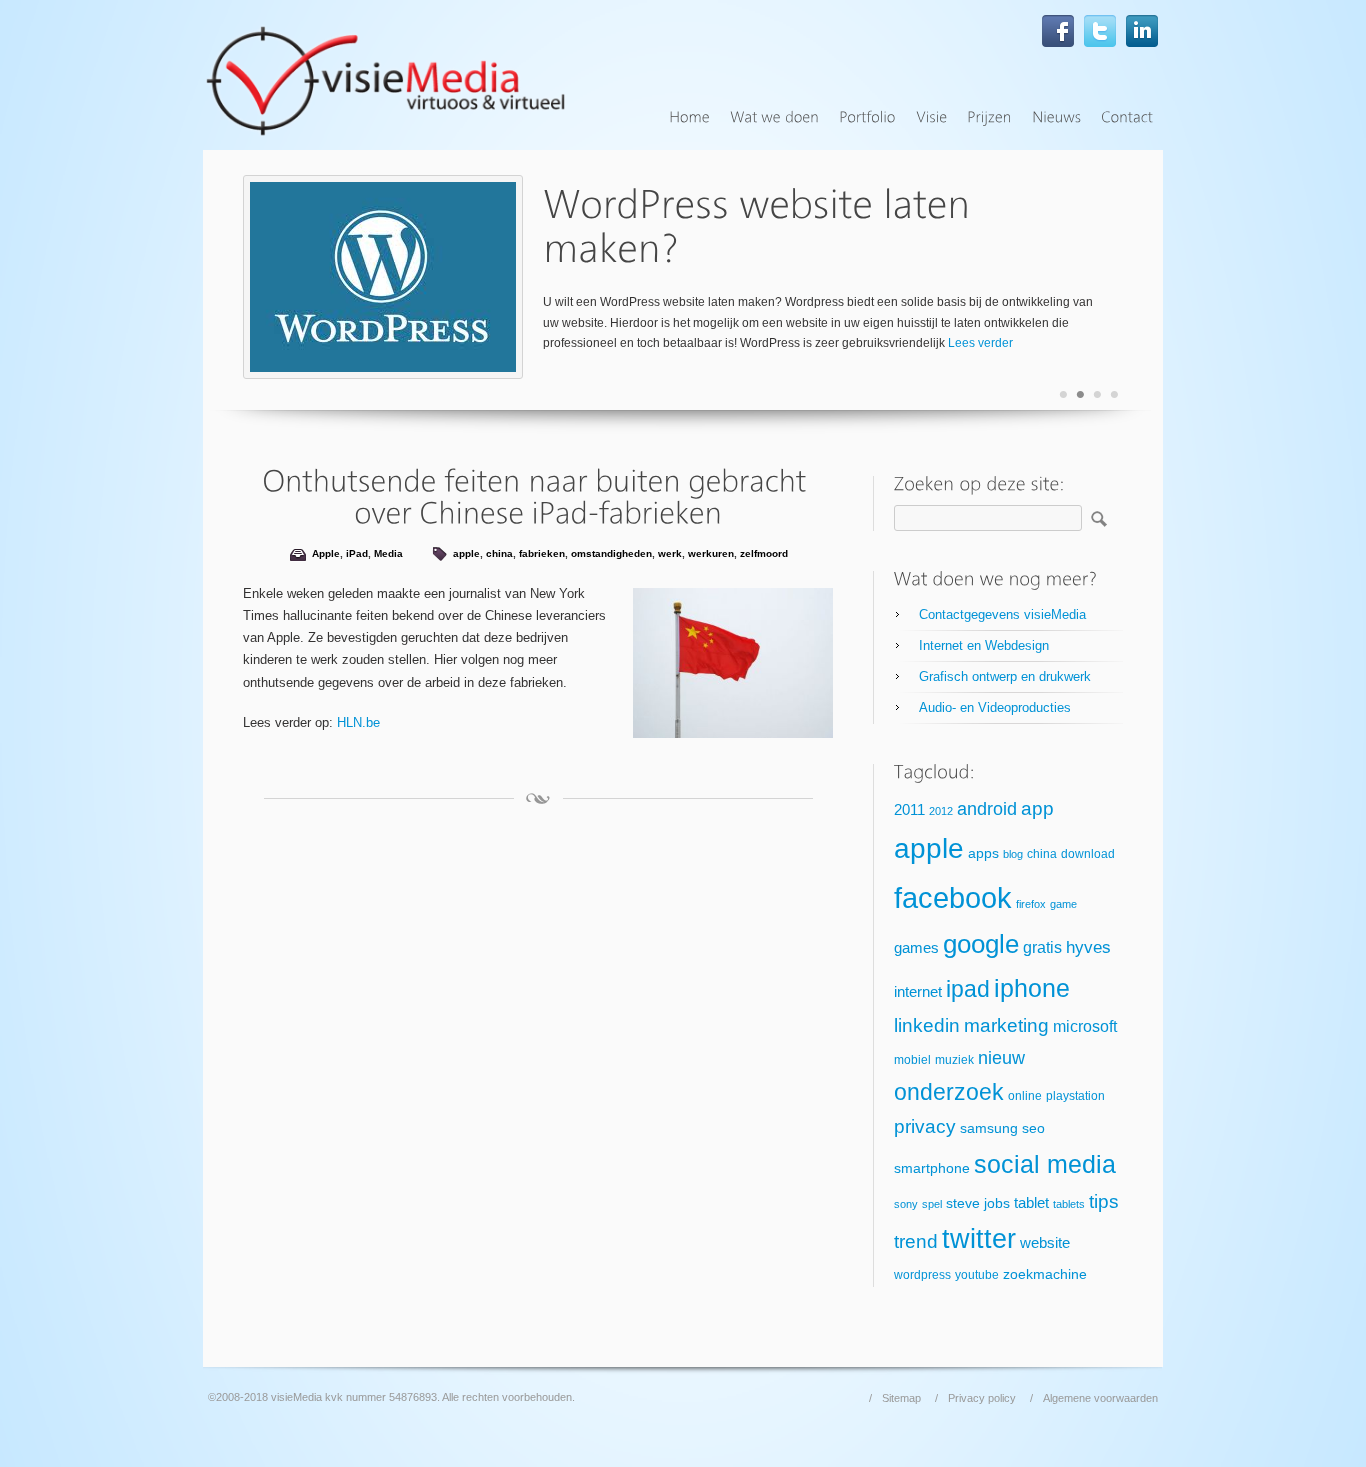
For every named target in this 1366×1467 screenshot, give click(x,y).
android (987, 809)
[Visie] (931, 117)
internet (918, 992)
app (1037, 808)
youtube (977, 1275)
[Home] (689, 117)
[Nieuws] (1056, 117)
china (499, 553)
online (1025, 1096)
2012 (941, 811)
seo (1033, 1128)
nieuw (1001, 1058)
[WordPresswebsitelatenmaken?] (761, 226)
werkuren (711, 553)
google (981, 944)
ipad (968, 989)
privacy (925, 1126)
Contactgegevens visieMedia (1002, 614)
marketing (1006, 1025)
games (916, 948)
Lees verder (980, 343)
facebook (953, 897)
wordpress (922, 1275)
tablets (1069, 1204)
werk (670, 553)
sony (906, 1204)
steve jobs (978, 1203)
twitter (979, 1239)
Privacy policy (982, 1398)
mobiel (912, 1060)
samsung (989, 1128)
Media (388, 553)
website (1045, 1243)
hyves (1088, 947)
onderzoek (949, 1092)
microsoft (1085, 1026)
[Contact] (1127, 117)
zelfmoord (764, 553)
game (1063, 904)
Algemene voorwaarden (1100, 1398)
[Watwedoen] (774, 117)
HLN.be (358, 722)
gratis (1042, 947)
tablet (1031, 1203)
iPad (357, 553)
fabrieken (542, 553)
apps (983, 853)
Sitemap (901, 1398)
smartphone (932, 1168)
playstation (1075, 1096)
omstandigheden (611, 553)
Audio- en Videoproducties (995, 707)
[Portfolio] (867, 117)
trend (916, 1241)
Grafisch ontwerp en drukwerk (1005, 676)
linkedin (927, 1025)
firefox (1031, 904)
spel (932, 1204)
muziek (954, 1060)
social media (1045, 1164)
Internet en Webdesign (984, 645)
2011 (909, 810)
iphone (1032, 988)
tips (1104, 1201)
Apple (326, 553)
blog (1013, 854)
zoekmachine (1045, 1274)
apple (466, 553)
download (1088, 854)
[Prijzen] (989, 117)
